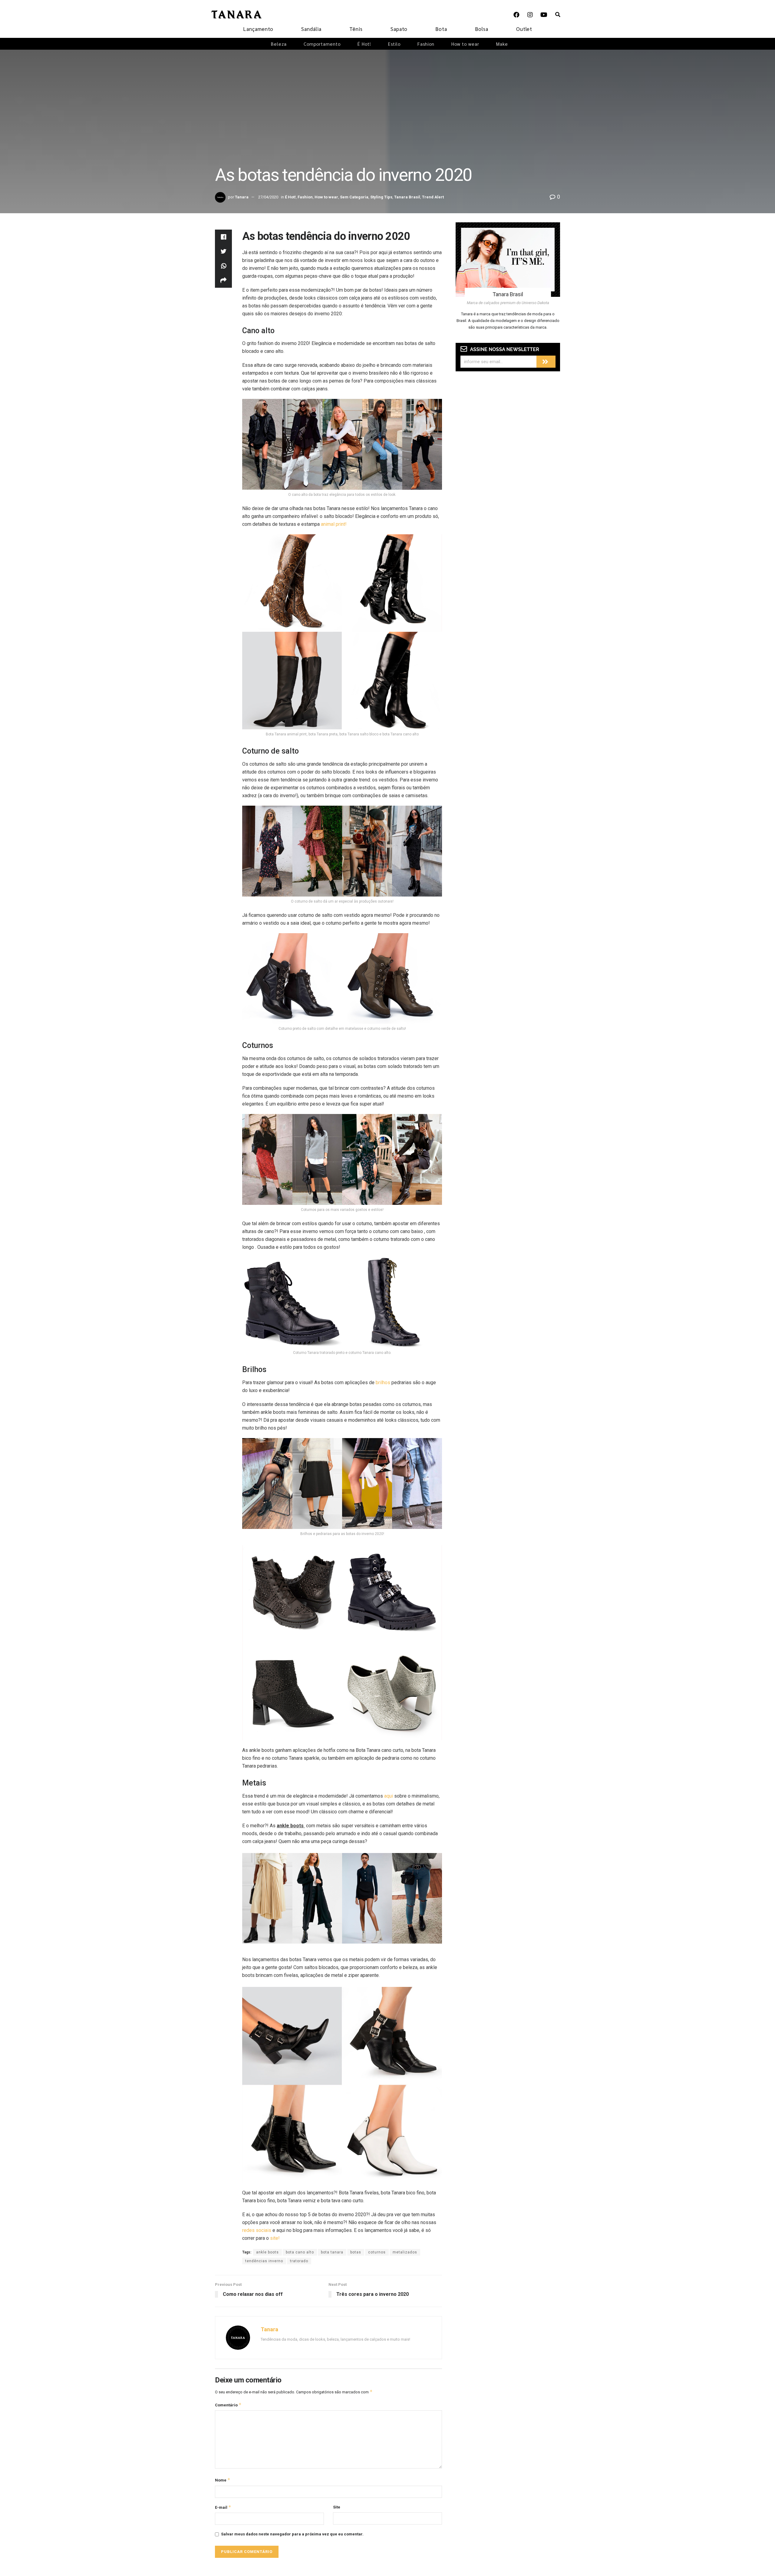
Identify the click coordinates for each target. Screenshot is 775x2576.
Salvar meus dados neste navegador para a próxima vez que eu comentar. (292, 2534)
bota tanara (332, 2252)
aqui (389, 1796)
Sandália (311, 29)
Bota (441, 29)
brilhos (383, 1382)
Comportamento (322, 44)
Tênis (356, 29)
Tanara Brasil (407, 197)
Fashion (426, 44)
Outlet (524, 29)
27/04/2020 (268, 197)
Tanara (242, 197)
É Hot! (364, 44)
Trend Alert (433, 197)
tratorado (299, 2261)
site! (275, 2238)
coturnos (377, 2252)
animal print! (334, 524)
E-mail (223, 2507)
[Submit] (546, 362)
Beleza (279, 44)
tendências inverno (264, 2261)
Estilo (394, 44)
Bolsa (482, 29)
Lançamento (258, 29)
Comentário (228, 2405)
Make (502, 44)
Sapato (399, 29)
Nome (223, 2480)
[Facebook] (516, 15)
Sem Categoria (354, 197)
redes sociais (257, 2230)
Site (337, 2507)
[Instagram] (530, 15)
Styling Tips (381, 197)
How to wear (465, 44)
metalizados (405, 2252)
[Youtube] (544, 15)
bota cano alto (300, 2252)
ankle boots (267, 2252)
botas (356, 2252)
